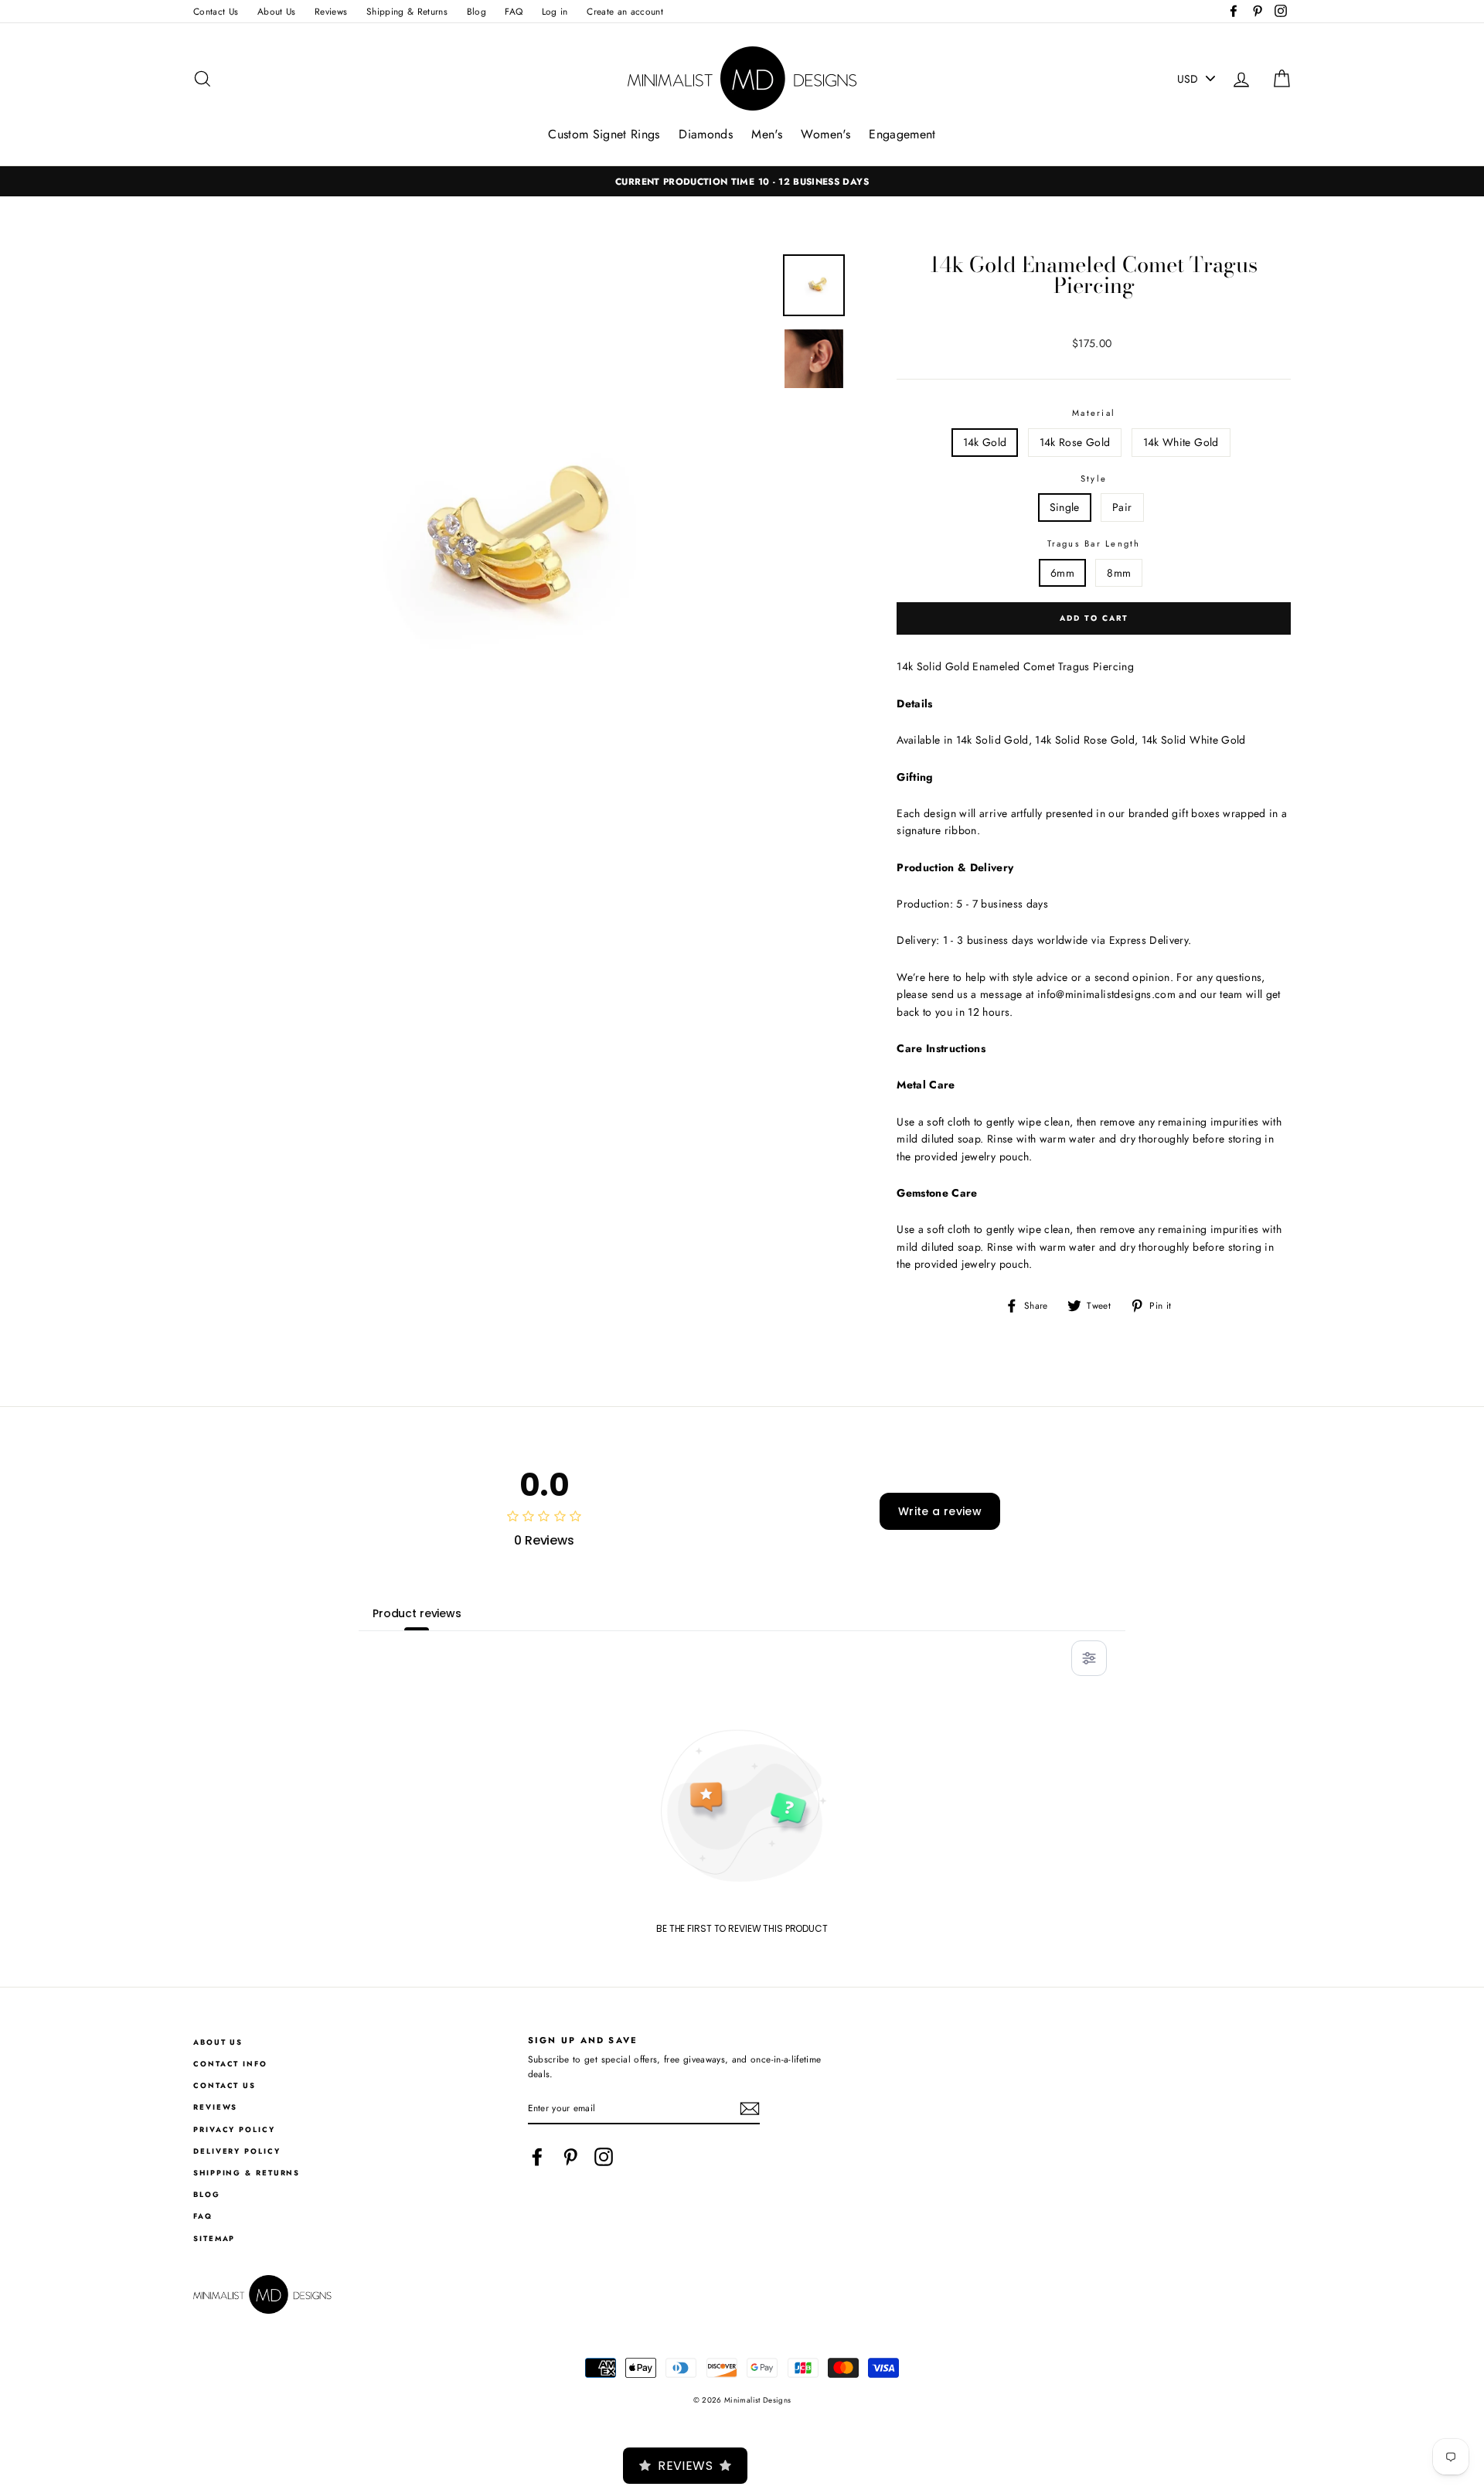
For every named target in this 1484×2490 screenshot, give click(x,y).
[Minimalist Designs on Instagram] (604, 2157)
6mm (1062, 573)
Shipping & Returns (407, 11)
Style (1094, 479)
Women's (825, 134)
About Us (277, 11)
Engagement (902, 134)
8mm (1119, 573)
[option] (742, 181)
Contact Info (230, 2064)
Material (1094, 413)
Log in (555, 11)
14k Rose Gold (1075, 442)
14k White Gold (1181, 442)
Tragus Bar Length (1094, 543)
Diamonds (706, 134)
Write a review (940, 1511)
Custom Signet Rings (604, 134)
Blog (477, 11)
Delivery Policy (237, 2151)
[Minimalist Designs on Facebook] (537, 2157)
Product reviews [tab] (417, 1613)
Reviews (331, 11)
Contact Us (216, 11)
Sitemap (214, 2239)
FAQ (514, 11)
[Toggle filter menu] (1089, 1658)
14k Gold (985, 442)
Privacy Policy (234, 2130)
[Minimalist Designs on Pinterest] (570, 2157)
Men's (767, 134)
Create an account (625, 11)
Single (1065, 507)
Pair (1122, 507)
